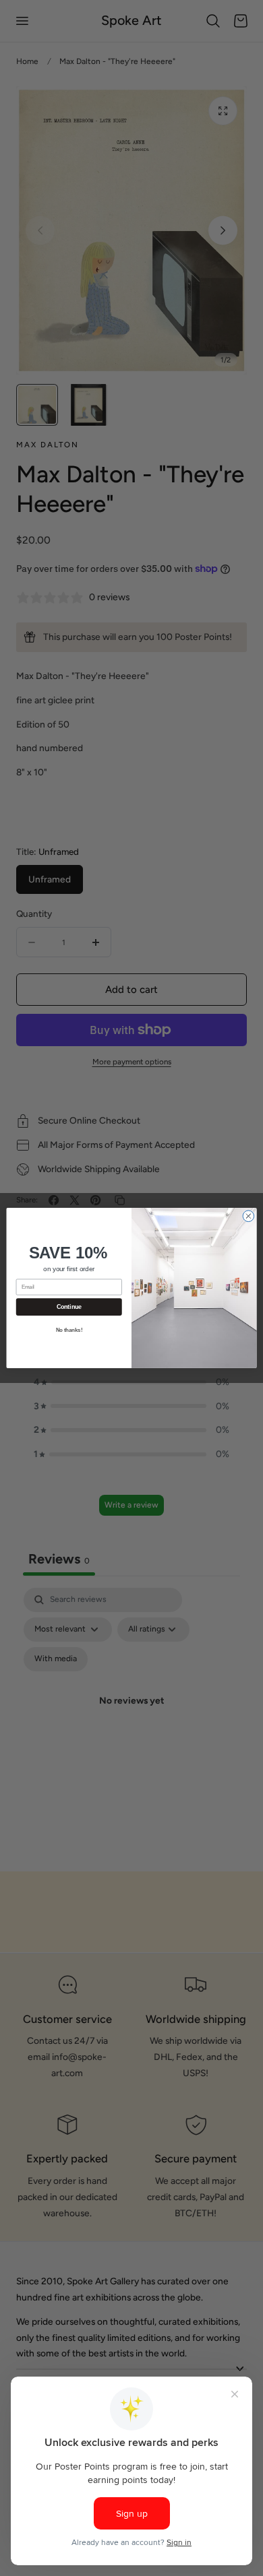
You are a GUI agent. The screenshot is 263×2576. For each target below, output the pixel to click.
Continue (69, 1307)
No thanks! (69, 1330)
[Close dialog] (249, 1216)
